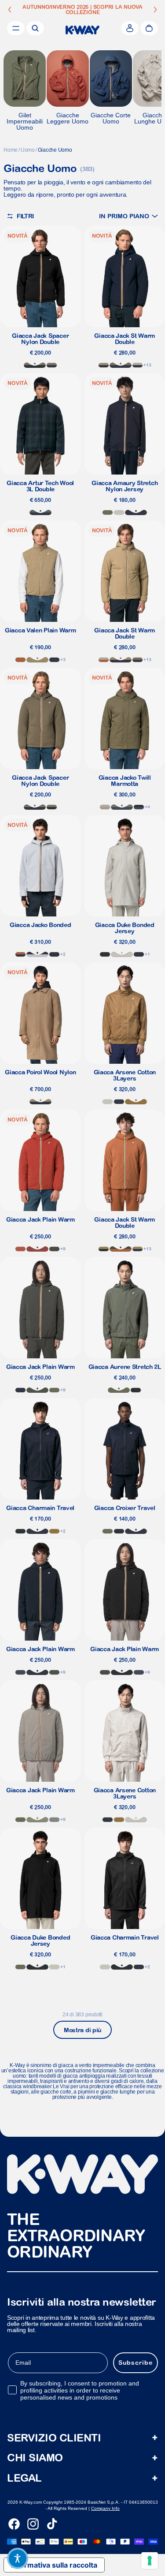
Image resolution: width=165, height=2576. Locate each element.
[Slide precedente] (10, 10)
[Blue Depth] (136, 512)
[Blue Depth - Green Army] (121, 365)
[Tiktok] (52, 2524)
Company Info (105, 2508)
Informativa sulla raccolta (54, 2565)
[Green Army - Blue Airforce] (122, 807)
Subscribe (136, 2363)
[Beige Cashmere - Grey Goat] (105, 807)
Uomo (28, 150)
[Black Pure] (20, 1531)
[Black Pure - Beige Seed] (104, 1249)
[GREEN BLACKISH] (37, 1390)
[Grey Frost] (54, 1820)
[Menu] (16, 28)
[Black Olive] (54, 1249)
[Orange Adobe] (20, 660)
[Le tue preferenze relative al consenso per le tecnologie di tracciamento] (150, 2561)
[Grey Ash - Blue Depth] (37, 954)
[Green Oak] (37, 1820)
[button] (128, 216)
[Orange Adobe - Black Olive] (121, 1249)
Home (11, 150)
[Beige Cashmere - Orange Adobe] (104, 660)
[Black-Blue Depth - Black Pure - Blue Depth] (54, 954)
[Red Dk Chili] (37, 1249)
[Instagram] (33, 2524)
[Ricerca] (35, 28)
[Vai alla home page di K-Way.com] (82, 30)
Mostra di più (82, 2030)
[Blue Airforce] (20, 1672)
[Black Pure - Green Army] (35, 365)
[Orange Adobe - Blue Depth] (20, 954)
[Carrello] (149, 28)
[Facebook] (14, 2524)
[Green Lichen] (108, 512)
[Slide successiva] (155, 10)
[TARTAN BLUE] (40, 512)
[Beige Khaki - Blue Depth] (104, 365)
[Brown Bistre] (136, 1102)
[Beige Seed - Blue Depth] (137, 1249)
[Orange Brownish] (20, 1249)
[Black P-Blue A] (139, 807)
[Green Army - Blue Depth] (52, 365)
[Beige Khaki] (37, 660)
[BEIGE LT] (119, 512)
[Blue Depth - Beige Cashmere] (137, 365)
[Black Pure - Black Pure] (105, 954)
